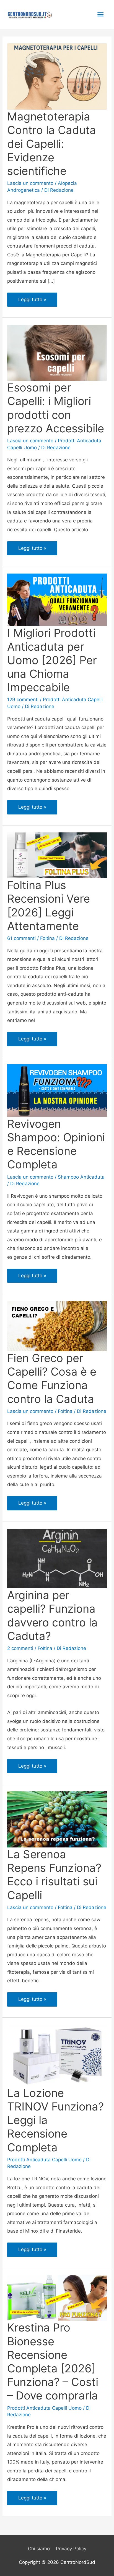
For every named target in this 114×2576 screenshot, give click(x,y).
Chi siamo (39, 2549)
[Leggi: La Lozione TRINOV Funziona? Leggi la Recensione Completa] (57, 2055)
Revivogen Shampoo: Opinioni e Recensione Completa (56, 1144)
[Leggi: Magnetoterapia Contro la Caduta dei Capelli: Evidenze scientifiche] (57, 76)
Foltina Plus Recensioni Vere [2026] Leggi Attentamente (49, 905)
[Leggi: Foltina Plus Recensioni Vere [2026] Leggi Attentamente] (57, 855)
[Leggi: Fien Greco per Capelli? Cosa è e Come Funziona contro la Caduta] (57, 1326)
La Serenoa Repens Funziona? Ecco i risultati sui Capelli (54, 1875)
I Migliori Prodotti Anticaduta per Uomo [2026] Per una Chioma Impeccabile (52, 660)
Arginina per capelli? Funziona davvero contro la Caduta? (52, 1616)
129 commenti (23, 700)
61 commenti (21, 938)
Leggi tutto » (36, 302)
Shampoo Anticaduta (81, 1177)
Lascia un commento (30, 183)
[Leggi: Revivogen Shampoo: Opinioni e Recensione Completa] (57, 1090)
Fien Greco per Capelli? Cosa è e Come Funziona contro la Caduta (52, 1378)
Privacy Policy (71, 2549)
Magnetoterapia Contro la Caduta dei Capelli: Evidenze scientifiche (52, 144)
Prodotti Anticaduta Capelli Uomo (44, 2160)
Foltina (47, 938)
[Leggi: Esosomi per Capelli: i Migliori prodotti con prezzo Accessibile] (57, 353)
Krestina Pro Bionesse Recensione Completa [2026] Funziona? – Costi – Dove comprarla (53, 2361)
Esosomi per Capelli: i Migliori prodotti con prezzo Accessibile (56, 408)
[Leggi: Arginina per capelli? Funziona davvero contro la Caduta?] (57, 1558)
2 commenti (20, 1648)
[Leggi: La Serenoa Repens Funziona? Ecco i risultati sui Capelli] (57, 1819)
